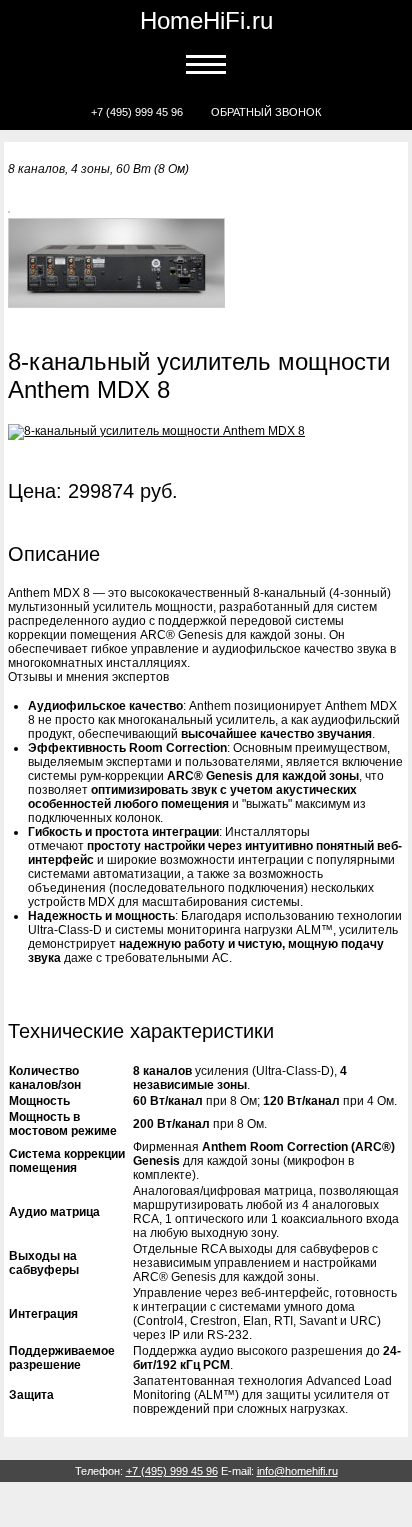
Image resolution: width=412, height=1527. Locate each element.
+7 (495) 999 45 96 (137, 112)
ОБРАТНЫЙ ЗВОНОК (266, 112)
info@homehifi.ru (297, 1471)
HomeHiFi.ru (206, 20)
